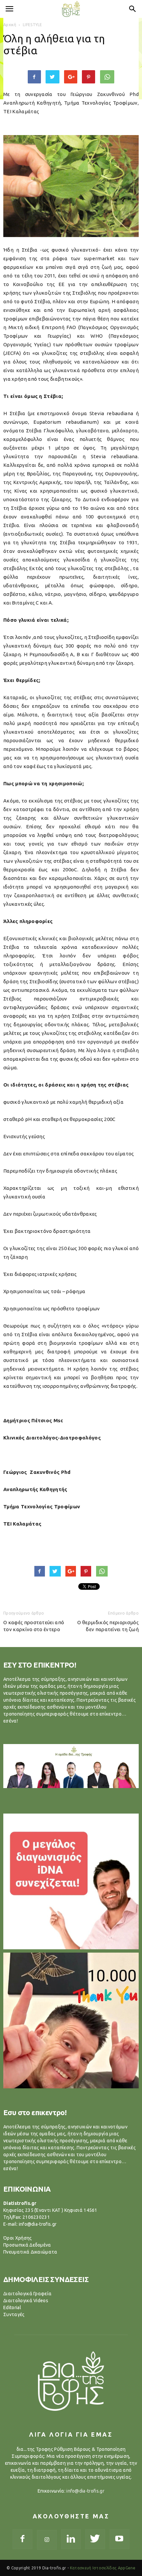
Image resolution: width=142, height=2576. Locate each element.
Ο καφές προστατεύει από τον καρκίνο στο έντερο (34, 1626)
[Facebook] (22, 2539)
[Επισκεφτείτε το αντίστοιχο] (71, 1881)
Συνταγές (14, 2314)
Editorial (12, 2308)
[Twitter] (95, 2539)
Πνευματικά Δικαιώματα (30, 2252)
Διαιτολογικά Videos (26, 2301)
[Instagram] (47, 2540)
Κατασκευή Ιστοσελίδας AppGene (103, 2568)
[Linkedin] (71, 2539)
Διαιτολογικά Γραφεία (27, 2294)
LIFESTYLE (33, 25)
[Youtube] (120, 2539)
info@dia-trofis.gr (85, 2491)
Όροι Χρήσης (18, 2238)
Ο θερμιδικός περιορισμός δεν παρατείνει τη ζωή (108, 1626)
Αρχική (10, 25)
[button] (133, 9)
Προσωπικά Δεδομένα (27, 2245)
